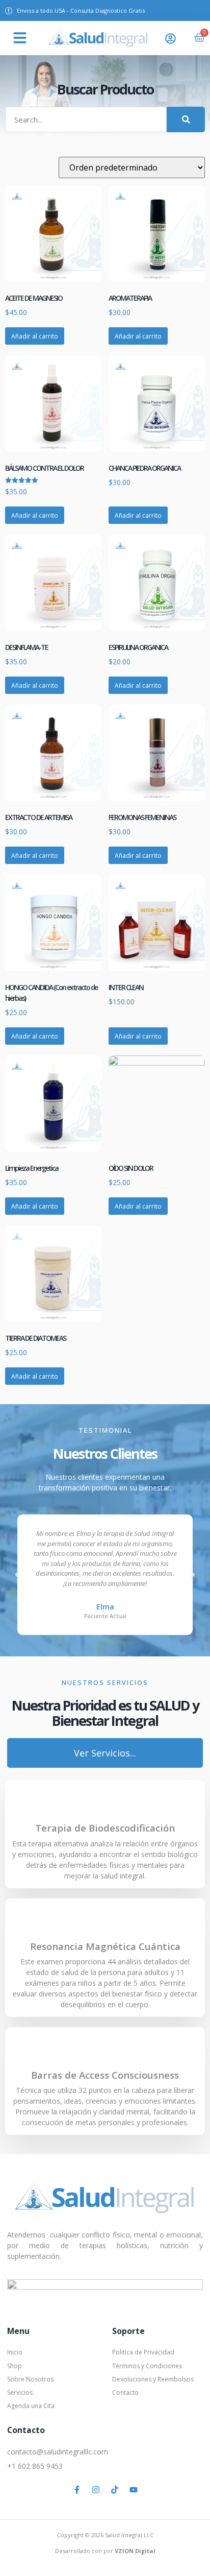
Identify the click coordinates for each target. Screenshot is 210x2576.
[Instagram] (96, 2490)
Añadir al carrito (35, 336)
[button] (20, 38)
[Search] (186, 119)
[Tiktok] (115, 2490)
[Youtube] (134, 2490)
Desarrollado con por (105, 2551)
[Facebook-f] (77, 2490)
